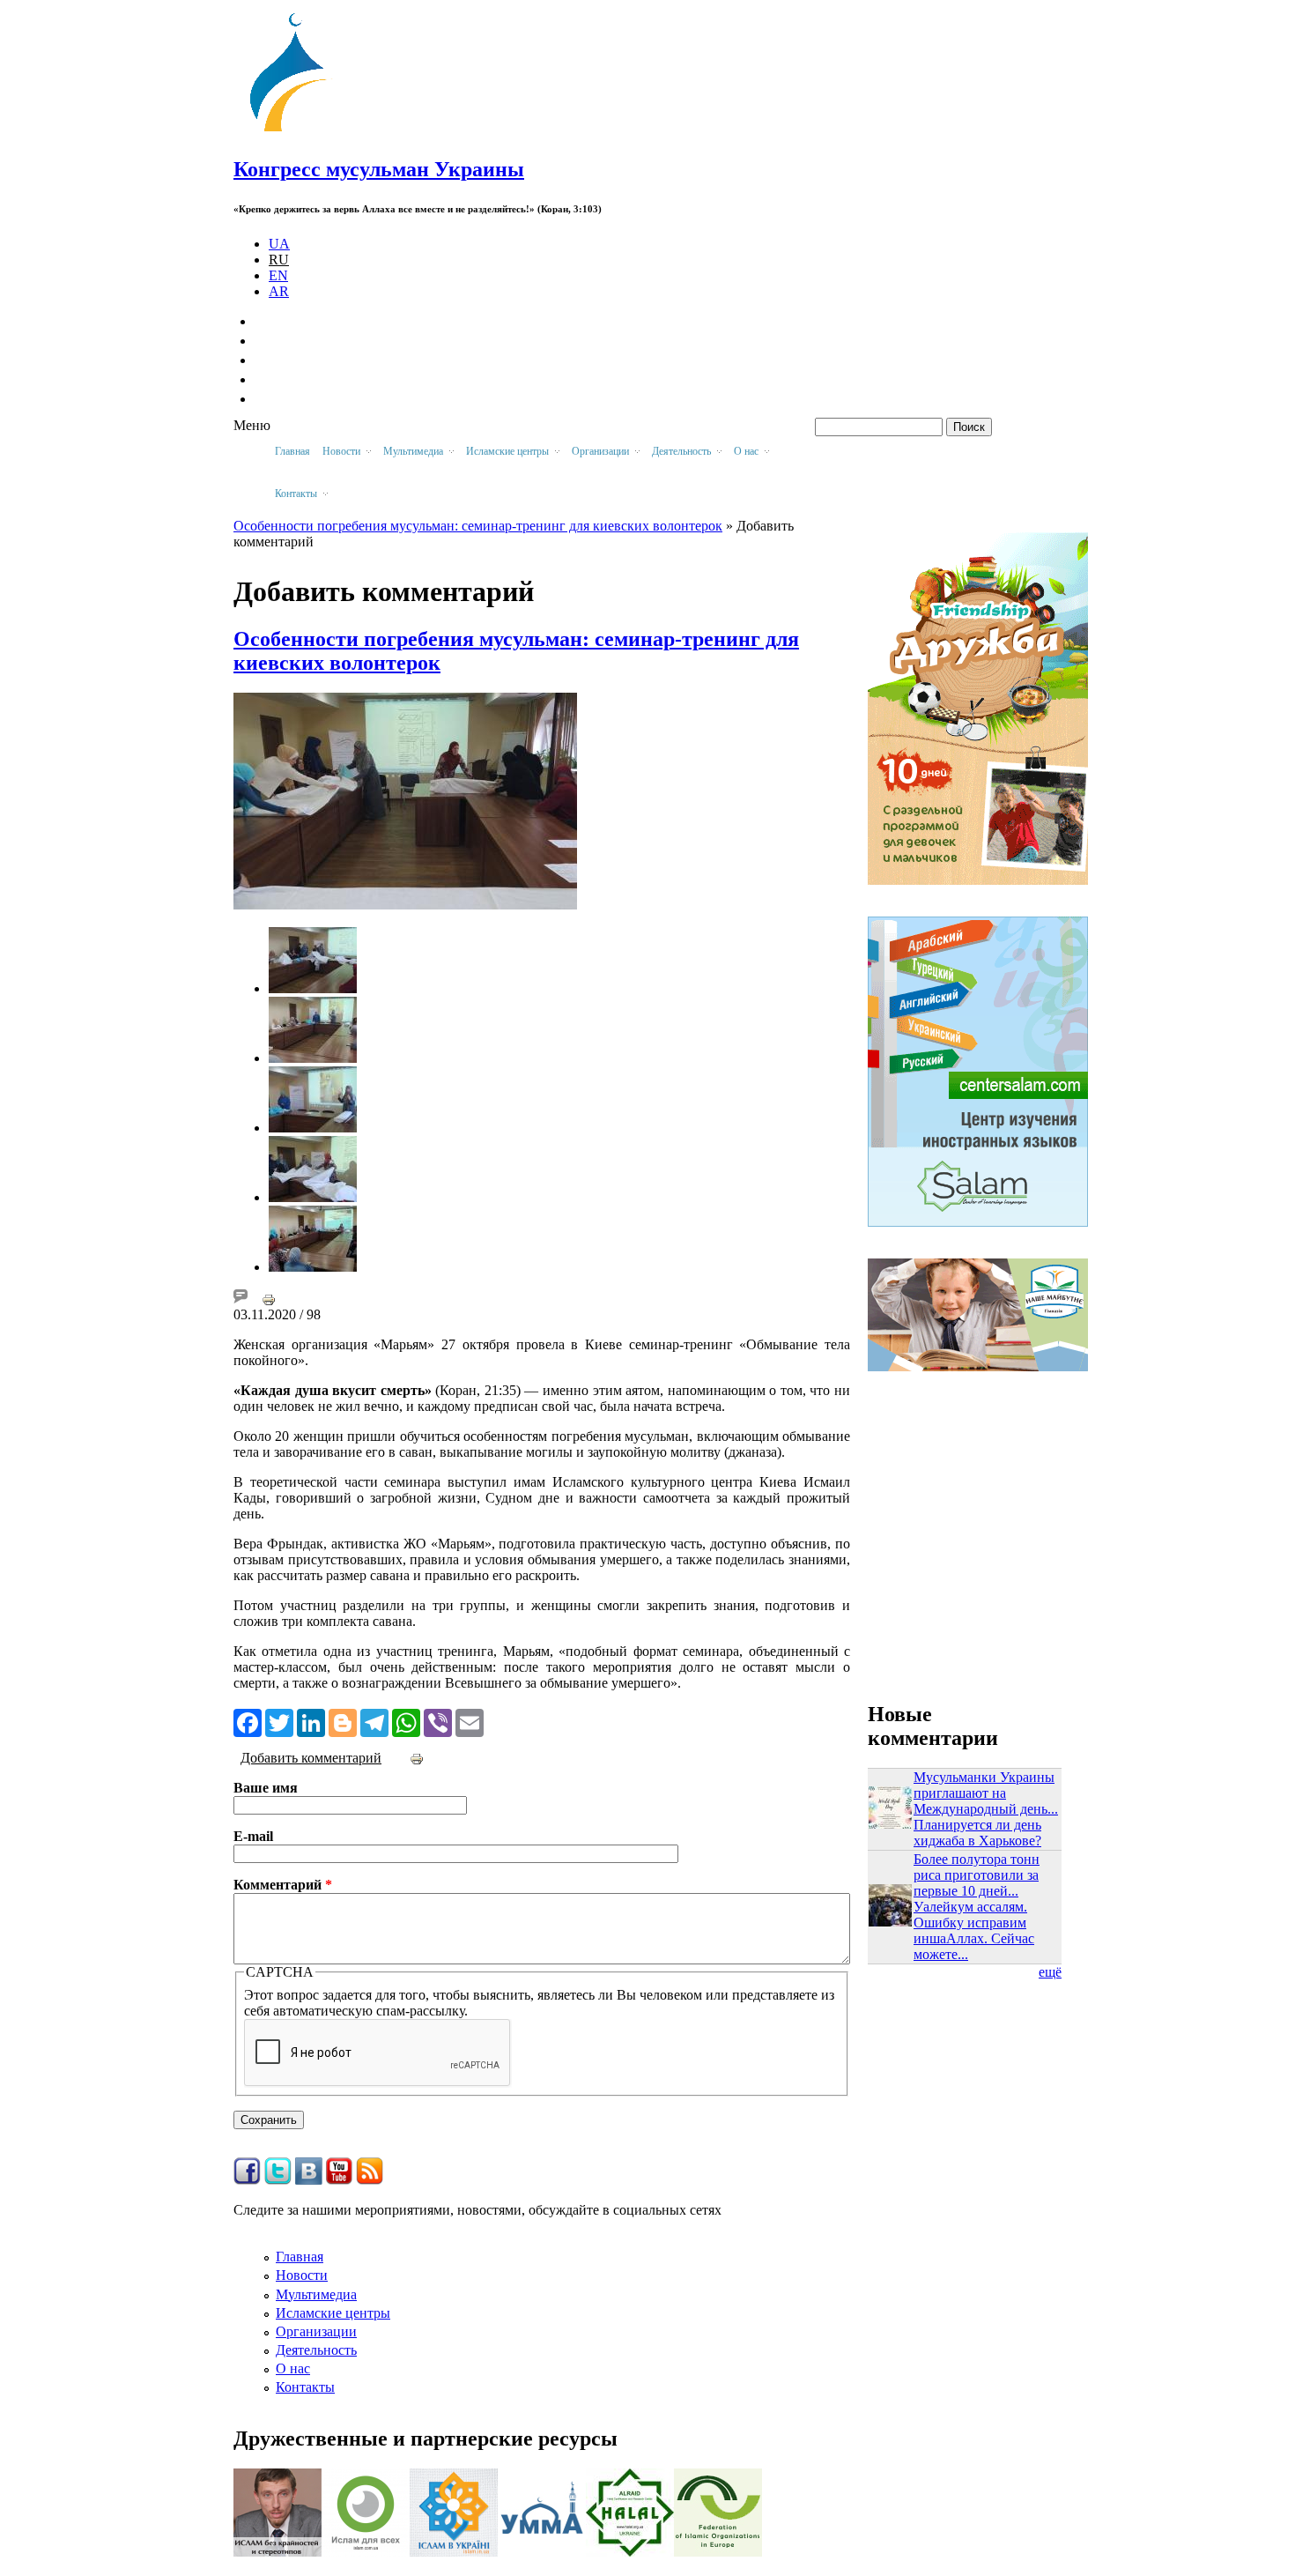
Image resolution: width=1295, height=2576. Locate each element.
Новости (302, 2275)
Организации (316, 2331)
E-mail (253, 1836)
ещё (1050, 1972)
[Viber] (438, 1721)
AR (279, 291)
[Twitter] (279, 1721)
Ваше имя (266, 1788)
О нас (293, 2368)
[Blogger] (343, 1721)
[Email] (470, 1721)
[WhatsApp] (406, 1721)
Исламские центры (333, 2313)
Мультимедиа (316, 2294)
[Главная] (296, 132)
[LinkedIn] (311, 1721)
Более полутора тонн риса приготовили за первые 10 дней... (977, 1875)
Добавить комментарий (311, 1758)
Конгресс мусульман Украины (379, 169)
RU (279, 260)
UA (279, 244)
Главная (292, 451)
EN (278, 275)
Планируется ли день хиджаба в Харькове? (977, 1833)
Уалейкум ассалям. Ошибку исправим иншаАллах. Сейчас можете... (974, 1930)
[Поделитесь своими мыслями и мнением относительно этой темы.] (240, 1299)
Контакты (305, 2387)
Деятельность (316, 2350)
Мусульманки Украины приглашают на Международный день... (986, 1793)
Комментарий (283, 1885)
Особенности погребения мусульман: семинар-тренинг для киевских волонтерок (478, 526)
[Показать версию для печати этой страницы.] (269, 1299)
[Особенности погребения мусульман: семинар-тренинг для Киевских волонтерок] (313, 988)
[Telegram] (374, 1721)
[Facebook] (248, 1721)
